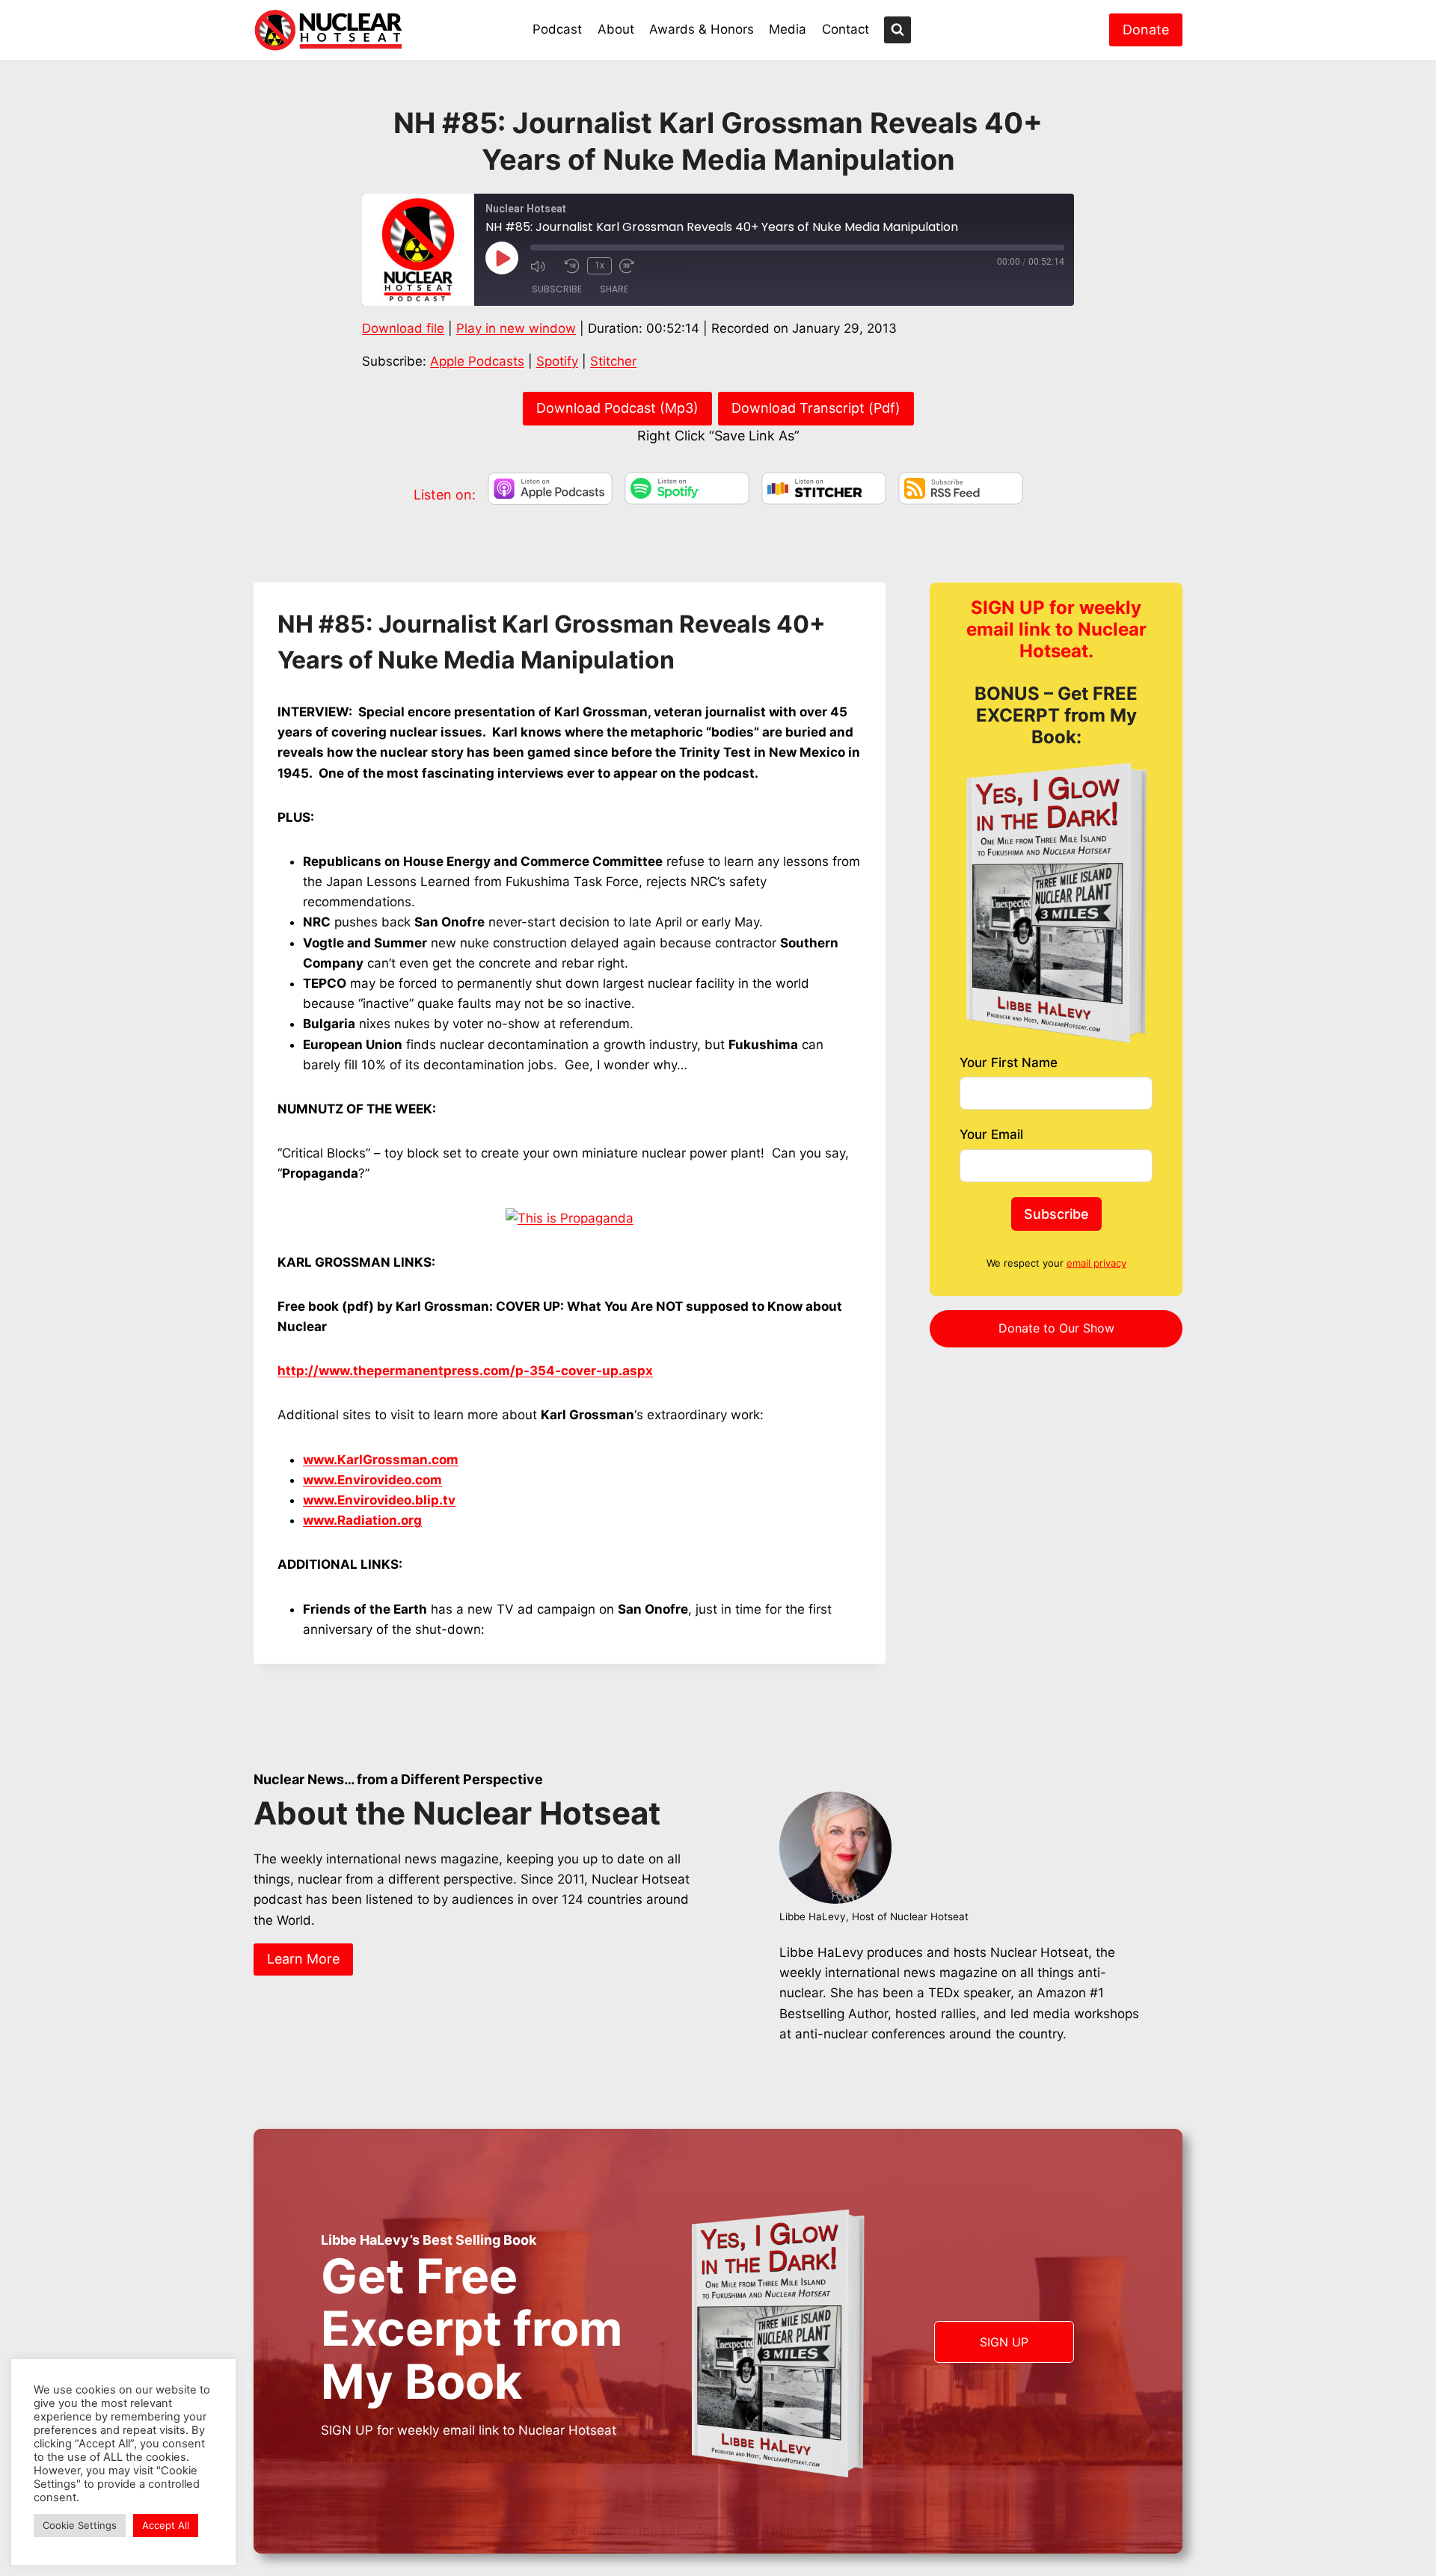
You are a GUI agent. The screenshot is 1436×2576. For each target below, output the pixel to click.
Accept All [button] (166, 2525)
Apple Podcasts (477, 361)
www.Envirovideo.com (372, 1480)
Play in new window (516, 328)
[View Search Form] (897, 30)
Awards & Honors (702, 29)
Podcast (557, 29)
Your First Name (1009, 1063)
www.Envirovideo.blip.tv (379, 1500)
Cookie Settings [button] (80, 2525)
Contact (846, 29)
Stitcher (613, 361)
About (616, 29)
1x (599, 265)
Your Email (991, 1134)
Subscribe (557, 289)
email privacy (1096, 1263)
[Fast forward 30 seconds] (633, 266)
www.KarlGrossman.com (381, 1460)
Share (614, 289)
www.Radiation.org (362, 1520)
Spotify (557, 361)
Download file (403, 328)
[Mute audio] (544, 266)
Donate (1146, 30)
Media (788, 29)
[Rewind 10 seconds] (572, 266)
